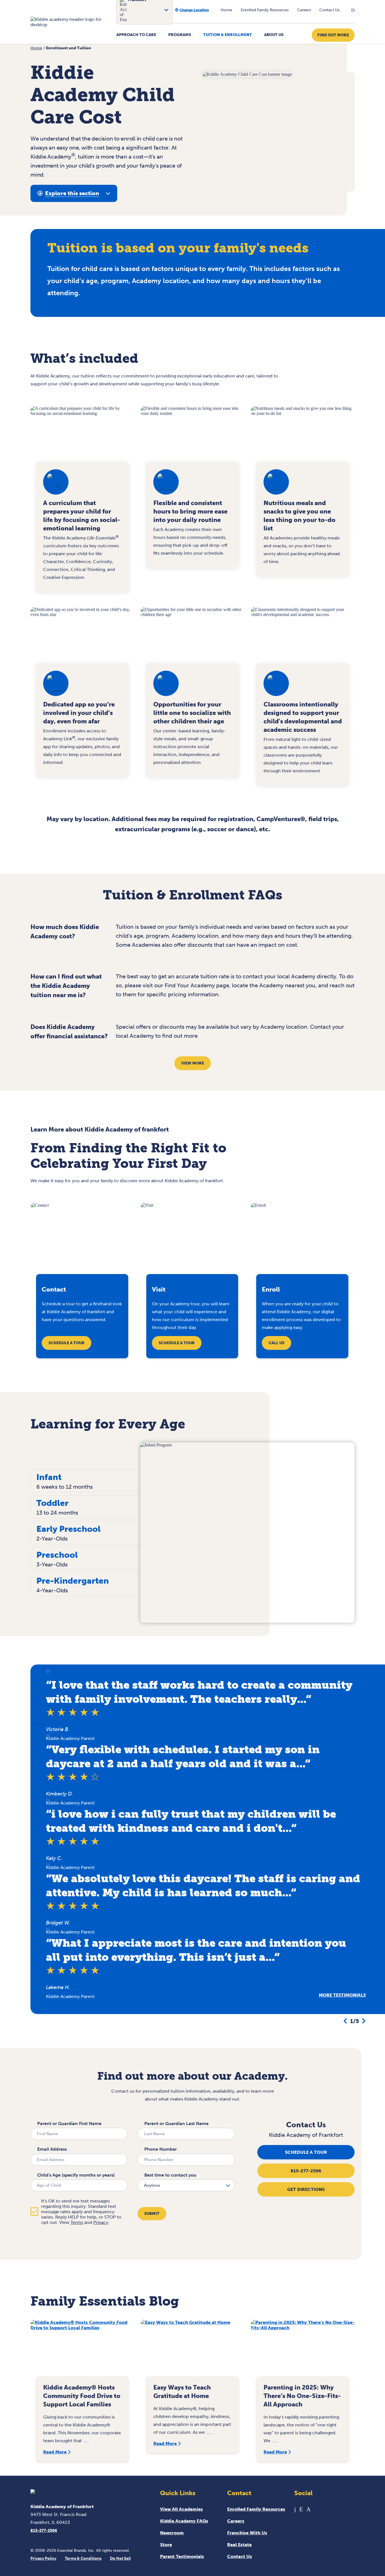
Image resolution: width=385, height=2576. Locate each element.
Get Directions (306, 2189)
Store (166, 2545)
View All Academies (182, 2509)
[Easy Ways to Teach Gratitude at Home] (193, 2351)
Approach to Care (136, 35)
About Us (274, 35)
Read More (55, 2452)
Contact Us (329, 10)
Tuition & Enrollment (228, 35)
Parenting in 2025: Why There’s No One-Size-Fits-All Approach (302, 2396)
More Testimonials (342, 1995)
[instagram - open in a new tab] (308, 2509)
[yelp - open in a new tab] (301, 2509)
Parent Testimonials (182, 2556)
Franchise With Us (247, 2533)
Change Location (194, 10)
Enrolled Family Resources (265, 10)
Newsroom (172, 2533)
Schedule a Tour (67, 1343)
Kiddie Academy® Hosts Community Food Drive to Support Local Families (82, 2396)
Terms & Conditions (83, 2558)
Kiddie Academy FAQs (184, 2521)
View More (193, 1063)
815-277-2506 (306, 2171)
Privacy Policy (43, 2558)
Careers (304, 10)
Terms (77, 2222)
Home (226, 10)
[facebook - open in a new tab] (295, 2509)
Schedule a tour (306, 2152)
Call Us (276, 1343)
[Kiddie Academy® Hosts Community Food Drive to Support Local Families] (82, 2351)
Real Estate (239, 2545)
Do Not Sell (120, 2558)
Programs (180, 35)
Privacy (101, 2222)
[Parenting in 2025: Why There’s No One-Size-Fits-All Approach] (303, 2351)
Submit (152, 2214)
